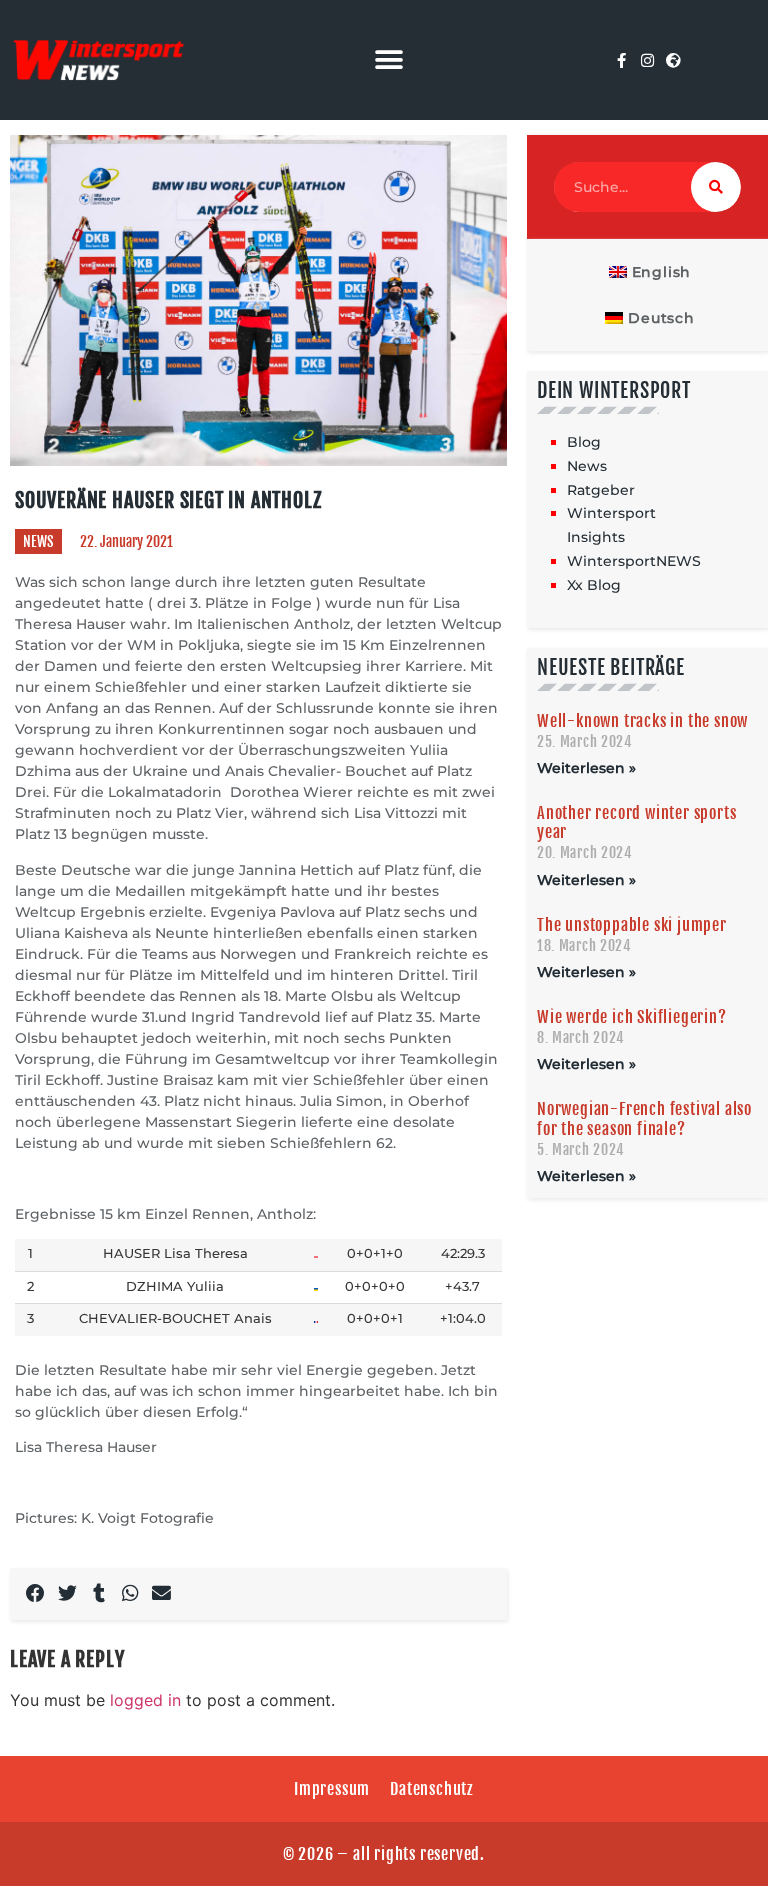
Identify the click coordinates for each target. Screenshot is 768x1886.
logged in (145, 1700)
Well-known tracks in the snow (642, 721)
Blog (584, 442)
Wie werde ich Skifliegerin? (632, 1017)
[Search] (716, 187)
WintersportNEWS (634, 561)
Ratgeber (601, 490)
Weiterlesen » (586, 768)
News (38, 541)
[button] (389, 60)
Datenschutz (432, 1789)
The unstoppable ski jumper (632, 925)
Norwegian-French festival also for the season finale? (644, 1118)
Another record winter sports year (636, 822)
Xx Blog (594, 585)
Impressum (332, 1789)
